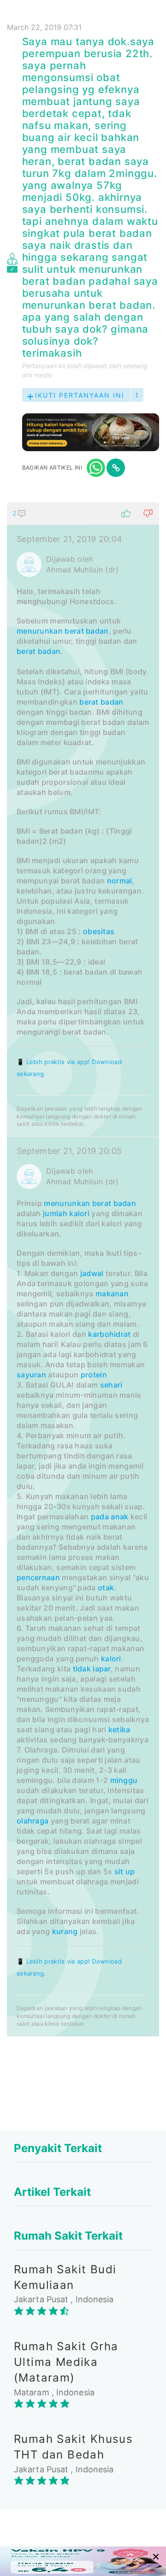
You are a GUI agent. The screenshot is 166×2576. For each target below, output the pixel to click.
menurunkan (40, 631)
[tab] (83, 1269)
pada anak (110, 1517)
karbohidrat (109, 1334)
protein (94, 1375)
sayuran (31, 1375)
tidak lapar (92, 1669)
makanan (112, 1294)
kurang (65, 1931)
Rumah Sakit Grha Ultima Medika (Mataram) (66, 2362)
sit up (125, 1871)
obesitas (99, 931)
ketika (119, 1729)
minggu (124, 1780)
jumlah (55, 1213)
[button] (83, 513)
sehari (111, 1385)
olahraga (33, 1821)
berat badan (86, 631)
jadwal (92, 1273)
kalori (79, 1213)
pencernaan (38, 1577)
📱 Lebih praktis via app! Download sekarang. (69, 1068)
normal (120, 881)
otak (106, 1588)
